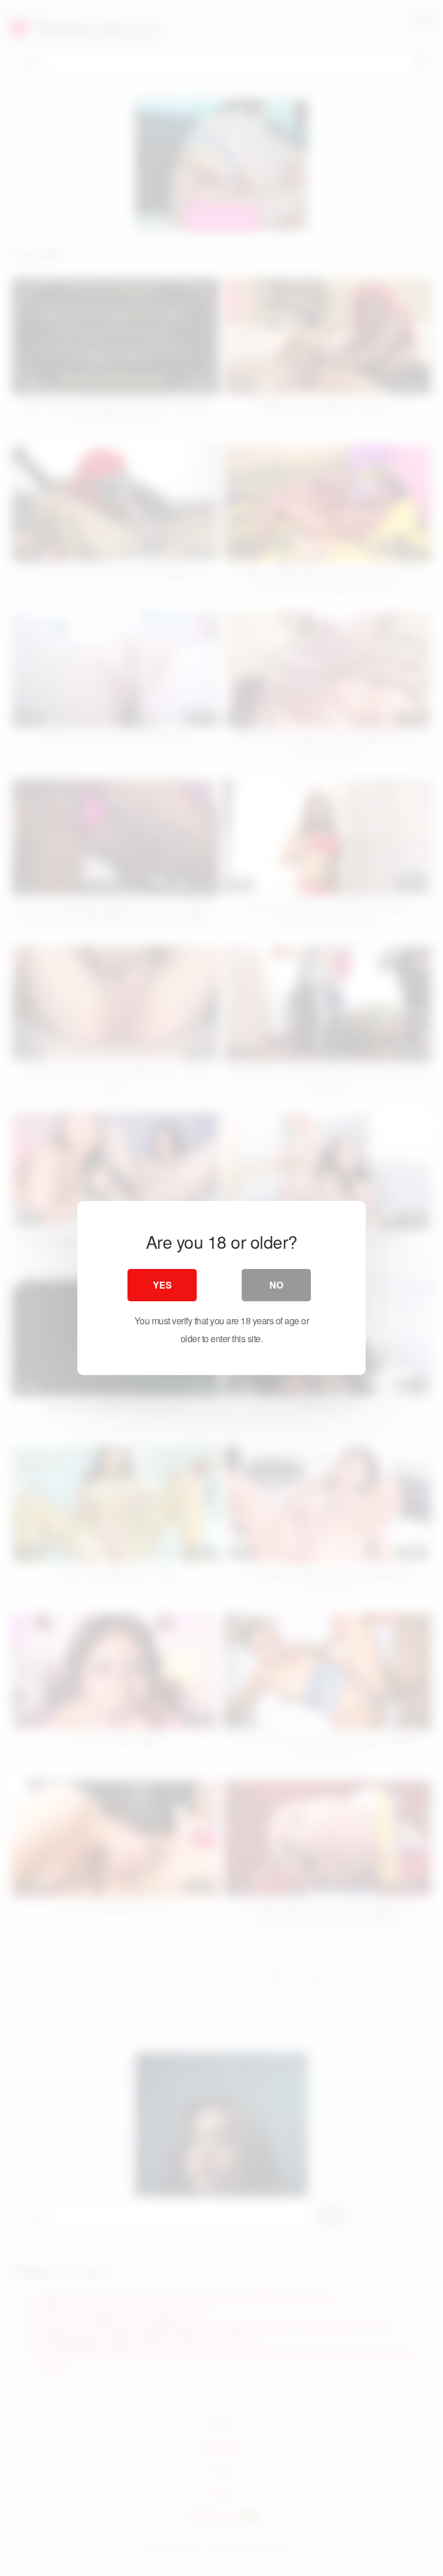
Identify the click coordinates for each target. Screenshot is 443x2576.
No (276, 1285)
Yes (162, 1285)
